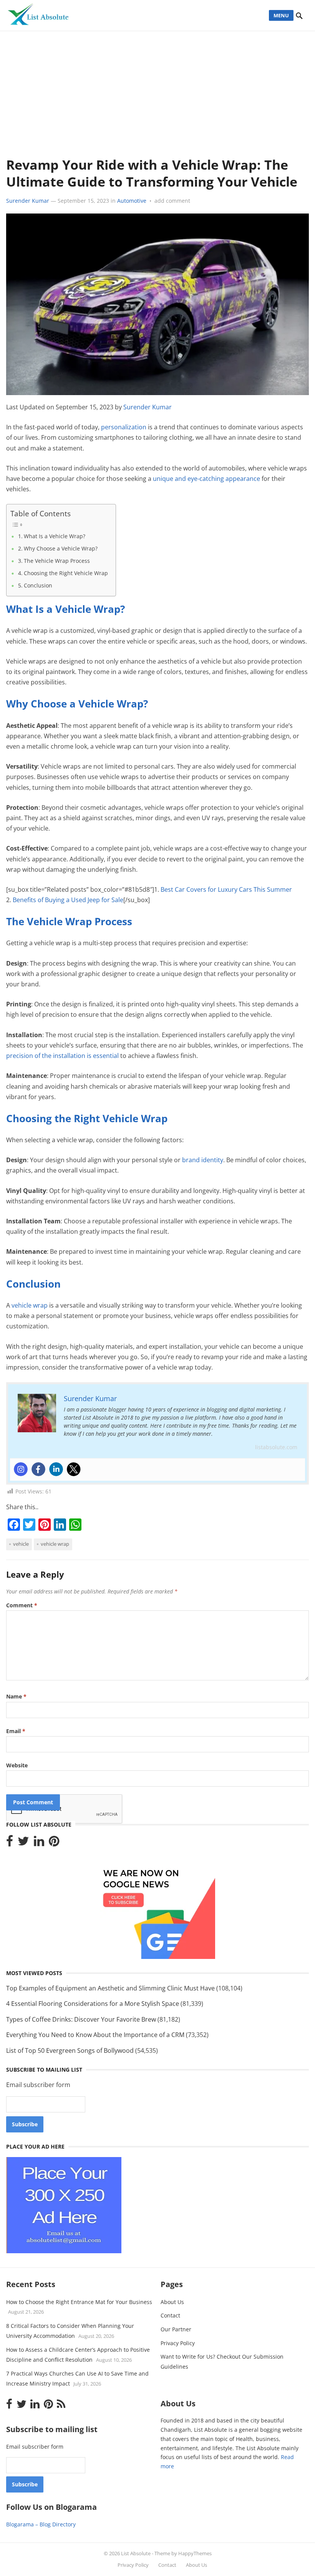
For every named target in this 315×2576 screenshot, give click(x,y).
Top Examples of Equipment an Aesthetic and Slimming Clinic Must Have (110, 1988)
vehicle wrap (30, 1305)
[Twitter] (74, 1469)
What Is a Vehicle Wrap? (55, 536)
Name (16, 1696)
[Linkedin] (56, 1469)
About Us (172, 2302)
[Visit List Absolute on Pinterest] (54, 1843)
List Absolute (136, 2553)
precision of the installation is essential (62, 1056)
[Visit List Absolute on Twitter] (23, 1843)
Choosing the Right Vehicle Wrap (66, 573)
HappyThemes (195, 2553)
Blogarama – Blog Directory (41, 2524)
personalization (124, 427)
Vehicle (21, 1544)
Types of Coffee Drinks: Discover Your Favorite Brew (81, 2019)
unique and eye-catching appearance (206, 479)
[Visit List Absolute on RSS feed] (61, 2406)
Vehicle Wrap (55, 1544)
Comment (22, 1605)
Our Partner (176, 2329)
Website (17, 1765)
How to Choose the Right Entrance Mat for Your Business (79, 2302)
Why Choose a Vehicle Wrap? (61, 548)
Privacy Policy (178, 2343)
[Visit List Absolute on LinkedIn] (39, 1843)
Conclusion (38, 585)
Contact (170, 2315)
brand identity (203, 1160)
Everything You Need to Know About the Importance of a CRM (95, 2035)
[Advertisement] (157, 89)
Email (16, 1731)
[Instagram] (21, 1469)
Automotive (132, 201)
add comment (172, 201)
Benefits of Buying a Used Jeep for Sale (68, 900)
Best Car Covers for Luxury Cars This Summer (226, 889)
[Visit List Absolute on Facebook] (10, 1843)
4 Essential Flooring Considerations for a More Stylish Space (93, 2004)
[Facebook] (38, 1469)
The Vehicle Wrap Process (57, 561)
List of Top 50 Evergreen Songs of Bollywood (70, 2050)
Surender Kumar (28, 201)
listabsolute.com (276, 1447)
